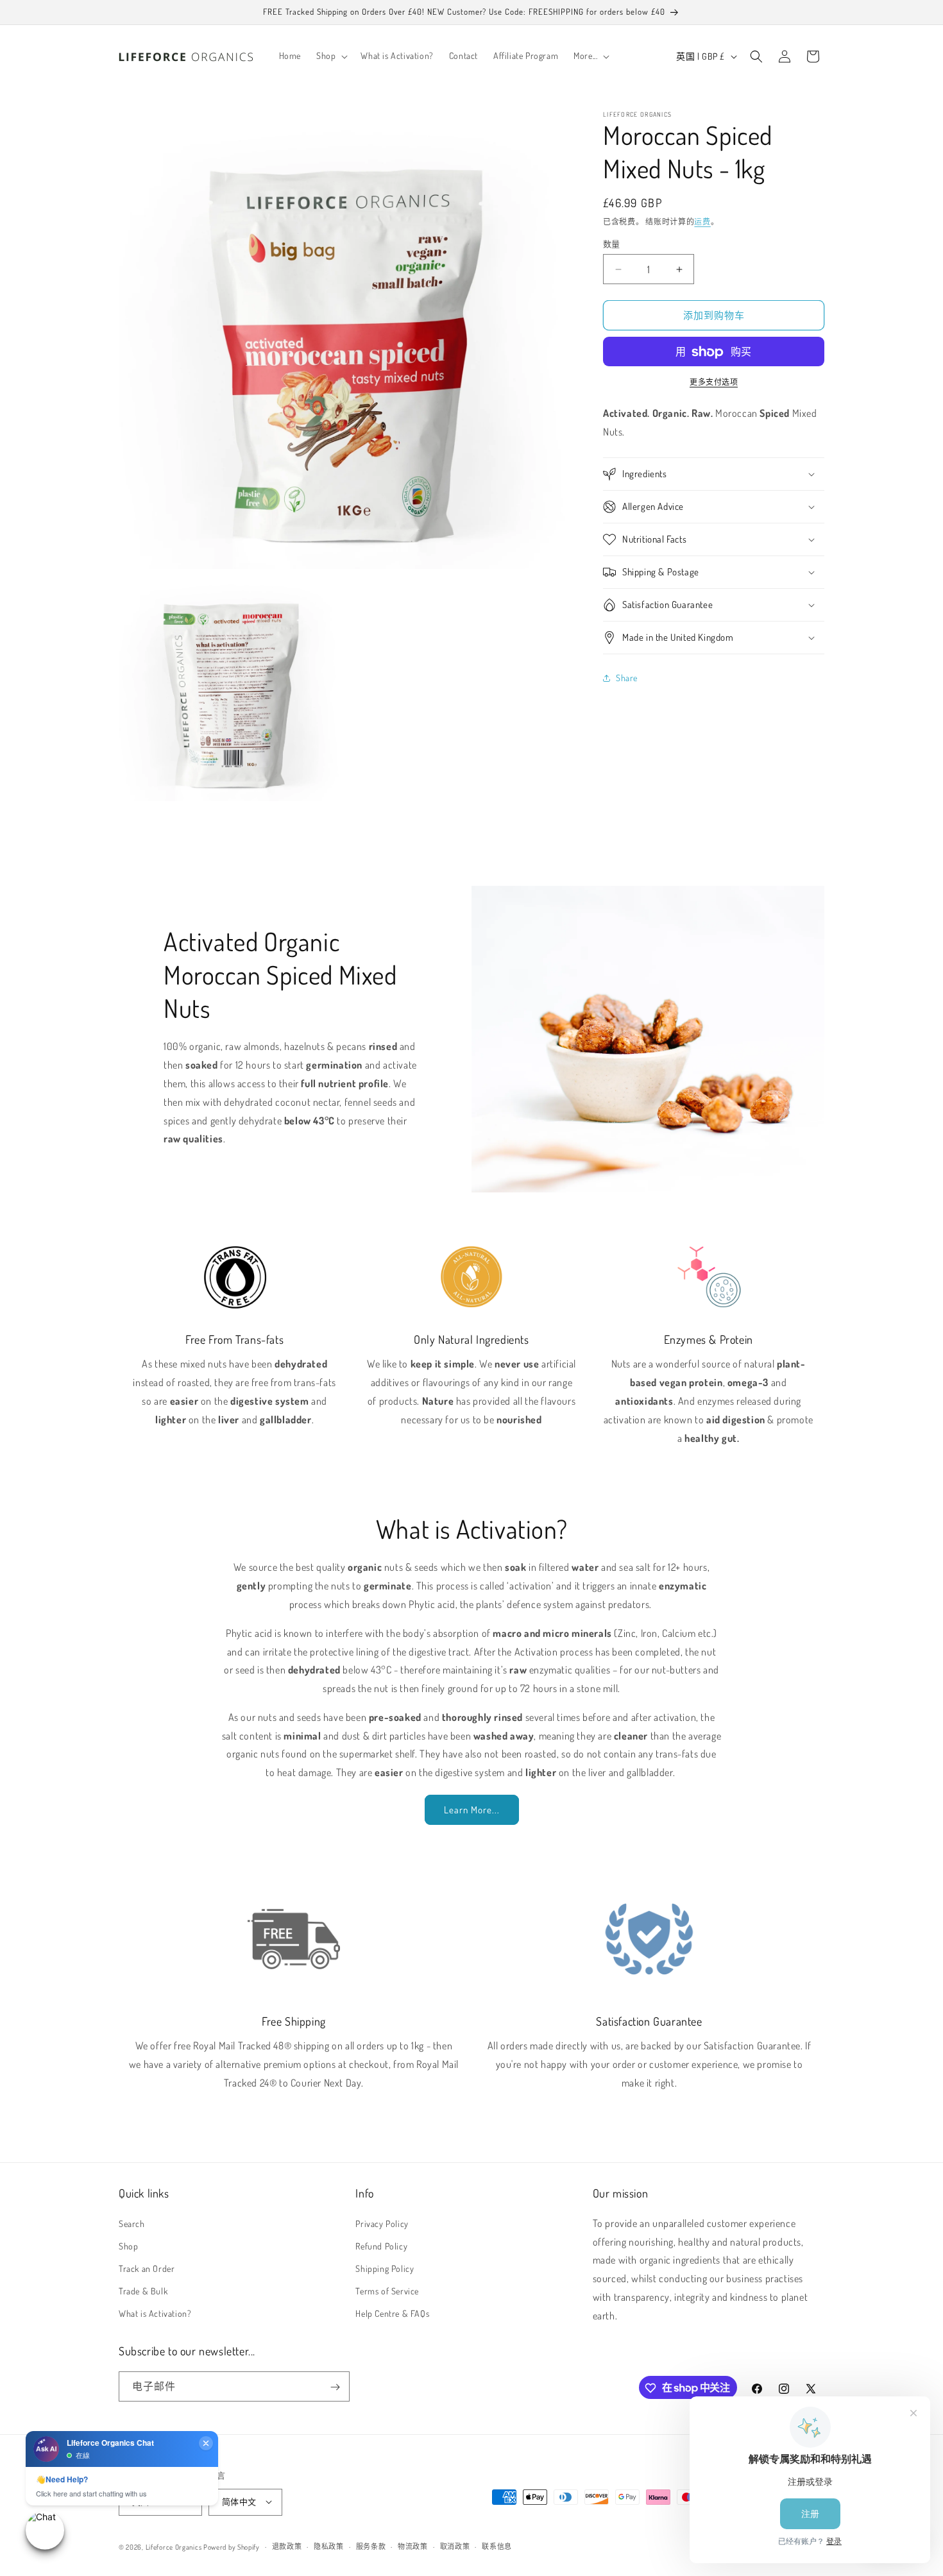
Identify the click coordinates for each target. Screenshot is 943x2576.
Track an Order (147, 2268)
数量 (612, 244)
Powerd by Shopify (232, 2546)
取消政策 (455, 2546)
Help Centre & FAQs (392, 2313)
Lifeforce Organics (174, 2546)
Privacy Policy (382, 2223)
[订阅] (335, 2387)
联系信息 (497, 2546)
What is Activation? (155, 2313)
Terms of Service (387, 2291)
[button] (331, 56)
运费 (702, 222)
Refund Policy (381, 2245)
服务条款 (371, 2546)
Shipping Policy (385, 2268)
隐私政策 (329, 2546)
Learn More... (472, 1810)
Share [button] (627, 678)
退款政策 (287, 2546)
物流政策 (413, 2546)
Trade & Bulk (143, 2291)
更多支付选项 (714, 383)
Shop (128, 2245)
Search (132, 2223)
